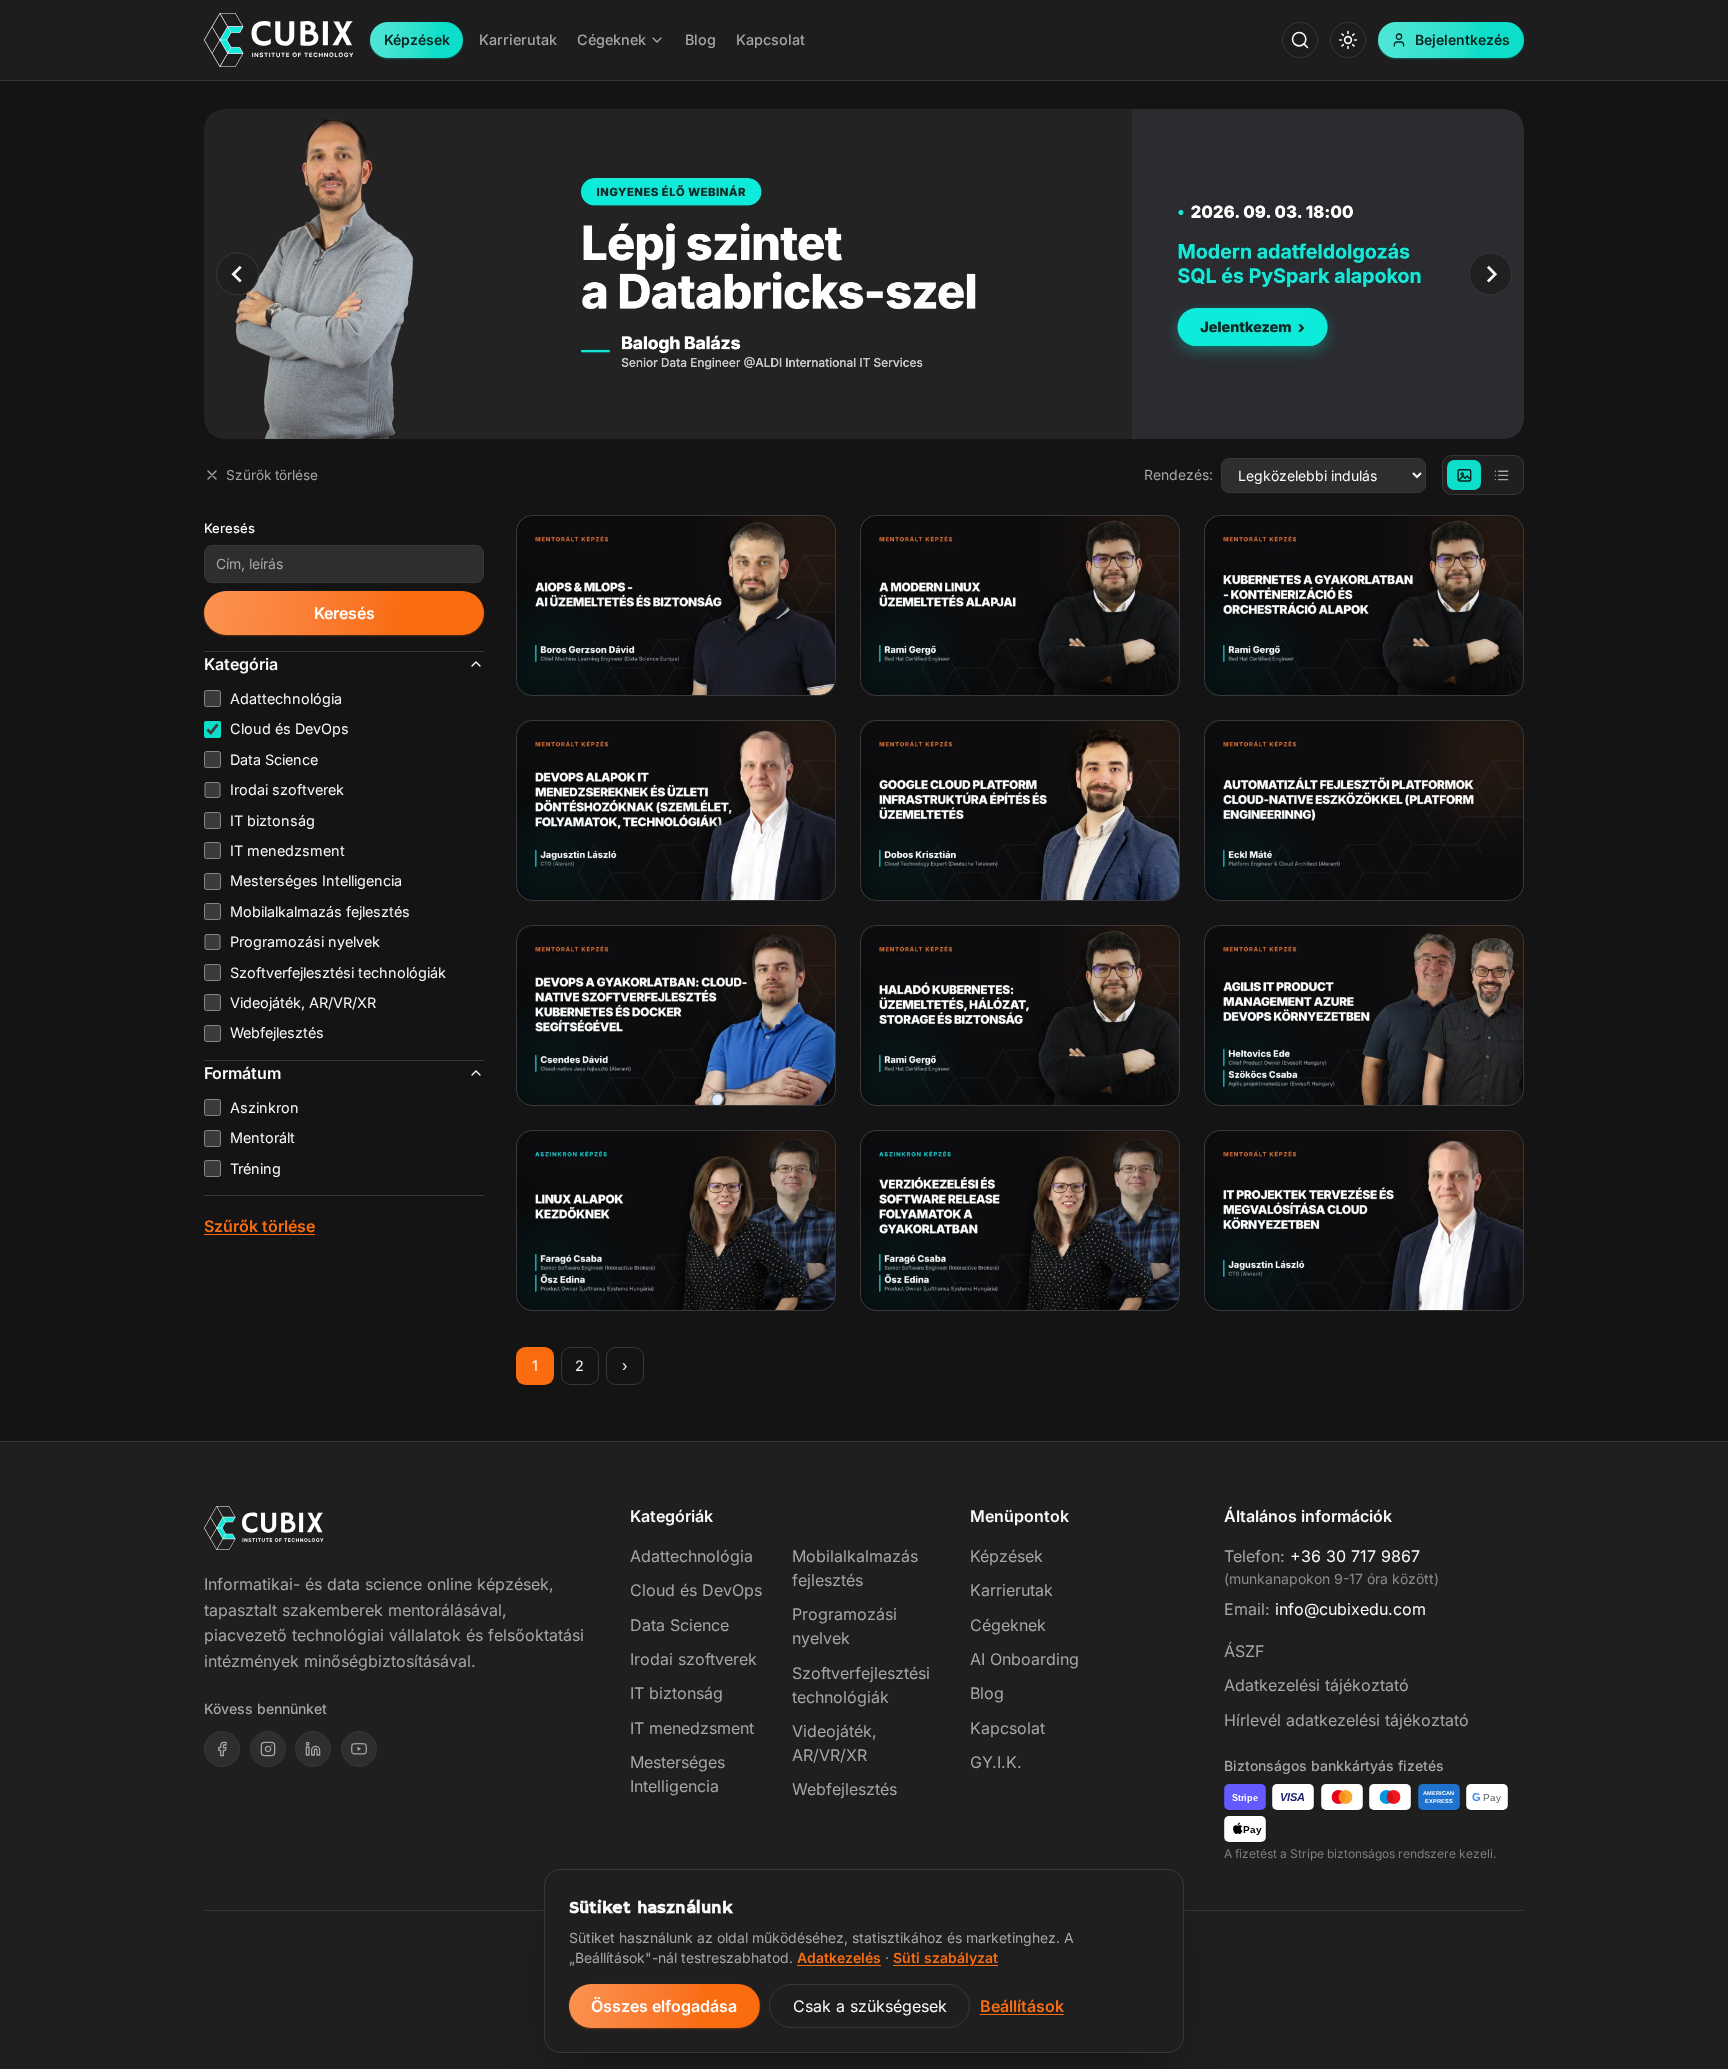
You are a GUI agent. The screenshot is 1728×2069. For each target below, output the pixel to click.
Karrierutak (1011, 1590)
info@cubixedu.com (1350, 1609)
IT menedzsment (692, 1728)
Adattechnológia (691, 1556)
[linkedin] (313, 1749)
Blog (987, 1693)
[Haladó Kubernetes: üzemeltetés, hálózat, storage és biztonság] (1020, 1015)
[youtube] (359, 1749)
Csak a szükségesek (870, 2006)
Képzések (417, 39)
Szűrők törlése (272, 475)
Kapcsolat (1007, 1728)
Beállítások (1022, 2006)
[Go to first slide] (1490, 273)
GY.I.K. (996, 1762)
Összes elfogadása (664, 2006)
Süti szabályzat (945, 1957)
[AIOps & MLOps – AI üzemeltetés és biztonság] (676, 605)
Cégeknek (1008, 1625)
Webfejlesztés (844, 1789)
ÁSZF (1244, 1651)
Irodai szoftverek (693, 1659)
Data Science (679, 1625)
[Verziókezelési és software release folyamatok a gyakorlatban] (1020, 1220)
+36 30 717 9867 (1355, 1556)
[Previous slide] (237, 273)
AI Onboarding (1024, 1659)
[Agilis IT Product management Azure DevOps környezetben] (1364, 1015)
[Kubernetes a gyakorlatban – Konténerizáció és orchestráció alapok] (1364, 605)
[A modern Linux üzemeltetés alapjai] (1020, 605)
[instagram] (268, 1749)
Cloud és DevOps (696, 1590)
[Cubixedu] (279, 40)
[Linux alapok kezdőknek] (676, 1220)
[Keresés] (1300, 40)
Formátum (242, 1073)
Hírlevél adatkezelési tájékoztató (1346, 1720)
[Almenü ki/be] (657, 40)
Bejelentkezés (1462, 39)
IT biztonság (676, 1693)
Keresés (229, 528)
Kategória (241, 664)
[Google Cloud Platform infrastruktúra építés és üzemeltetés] (1020, 810)
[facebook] (222, 1749)
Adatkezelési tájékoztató (1316, 1685)
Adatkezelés (839, 1957)
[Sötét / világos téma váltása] (1348, 40)
